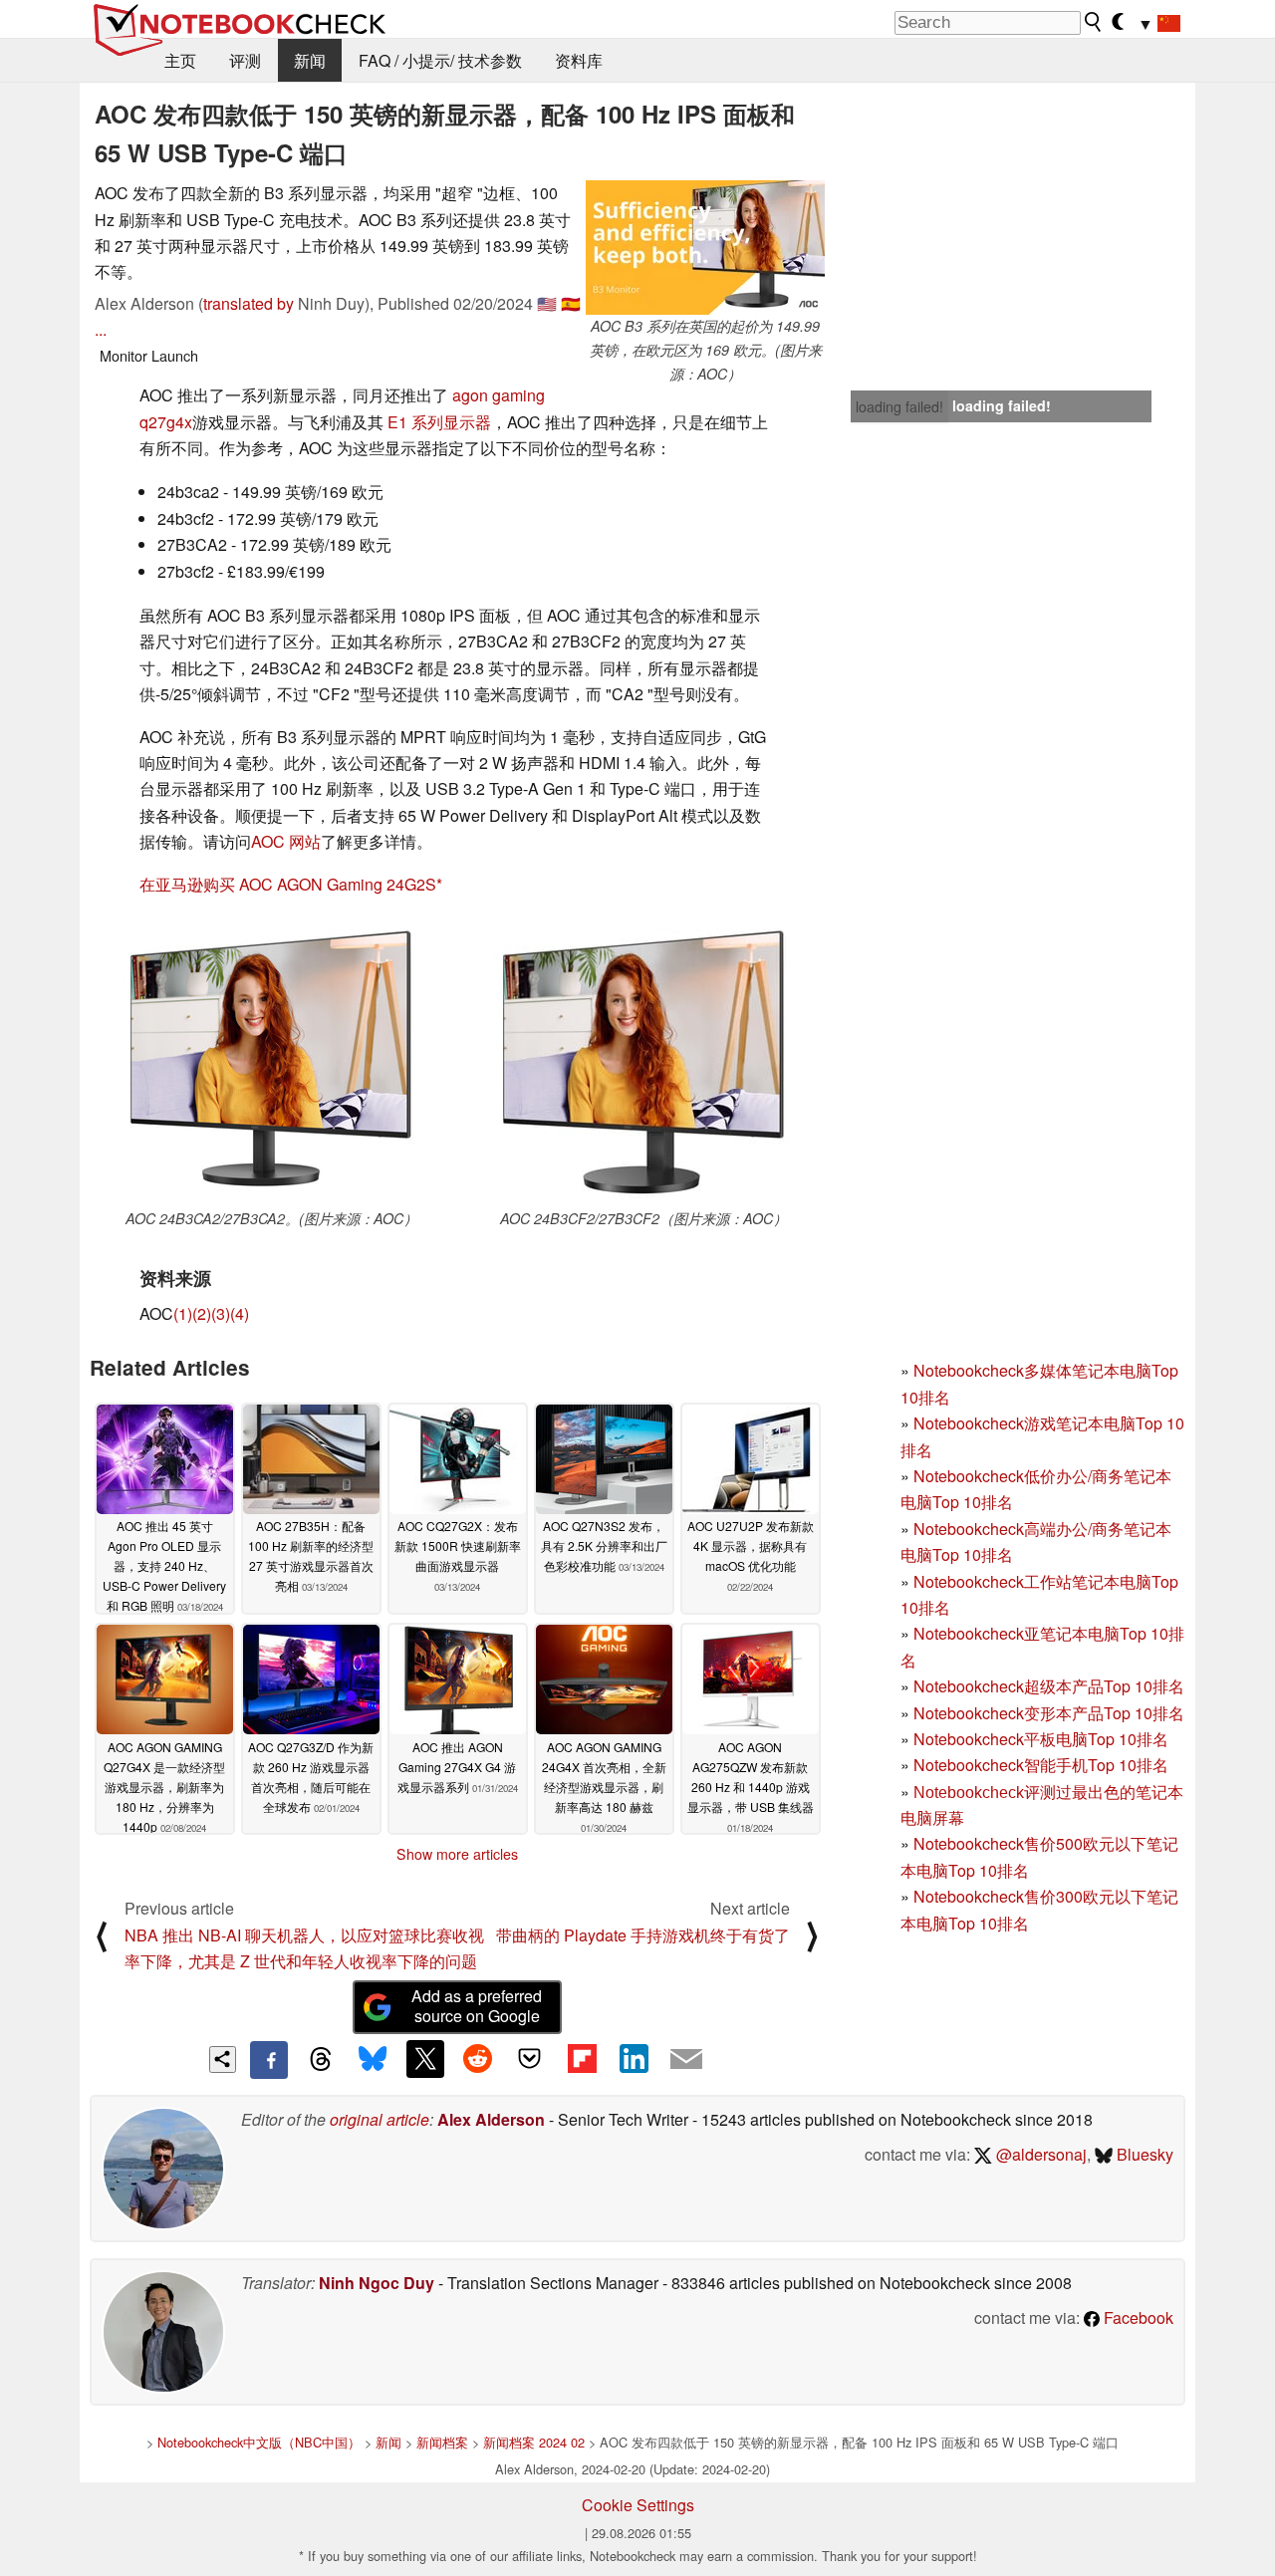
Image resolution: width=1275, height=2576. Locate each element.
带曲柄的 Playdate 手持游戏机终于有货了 (643, 1935)
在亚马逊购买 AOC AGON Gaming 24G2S (288, 884)
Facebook (1137, 2318)
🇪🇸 (571, 303)
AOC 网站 (286, 841)
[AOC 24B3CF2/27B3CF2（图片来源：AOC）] (643, 1060)
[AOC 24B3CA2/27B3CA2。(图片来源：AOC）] (271, 1060)
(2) (202, 1313)
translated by (249, 303)
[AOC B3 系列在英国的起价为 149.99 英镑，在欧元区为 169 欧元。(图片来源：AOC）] (705, 248)
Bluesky (1143, 2154)
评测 (245, 60)
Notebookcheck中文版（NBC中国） (259, 2442)
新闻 (310, 60)
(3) (221, 1313)
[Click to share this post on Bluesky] (373, 2060)
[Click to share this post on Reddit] (477, 2059)
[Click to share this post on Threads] (321, 2060)
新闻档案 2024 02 (534, 2442)
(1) (183, 1313)
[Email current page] (686, 2060)
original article (380, 2119)
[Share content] (223, 2060)
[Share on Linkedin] (634, 2059)
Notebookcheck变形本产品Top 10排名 (1049, 1713)
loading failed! (899, 406)
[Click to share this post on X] (425, 2059)
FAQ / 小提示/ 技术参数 (440, 60)
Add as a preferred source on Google (477, 2006)
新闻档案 (442, 2442)
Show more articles (457, 1854)
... (101, 329)
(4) (240, 1313)
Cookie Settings (638, 2505)
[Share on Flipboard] (582, 2059)
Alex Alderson (491, 2119)
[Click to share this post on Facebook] (269, 2060)
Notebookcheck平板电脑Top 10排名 (1041, 1739)
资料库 (579, 60)
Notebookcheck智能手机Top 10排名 (1041, 1765)
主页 (180, 60)
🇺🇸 (547, 303)
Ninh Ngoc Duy (377, 2283)
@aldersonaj (1039, 2154)
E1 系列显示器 (439, 422)
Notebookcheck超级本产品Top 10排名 (1049, 1686)
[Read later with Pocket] (530, 2059)
